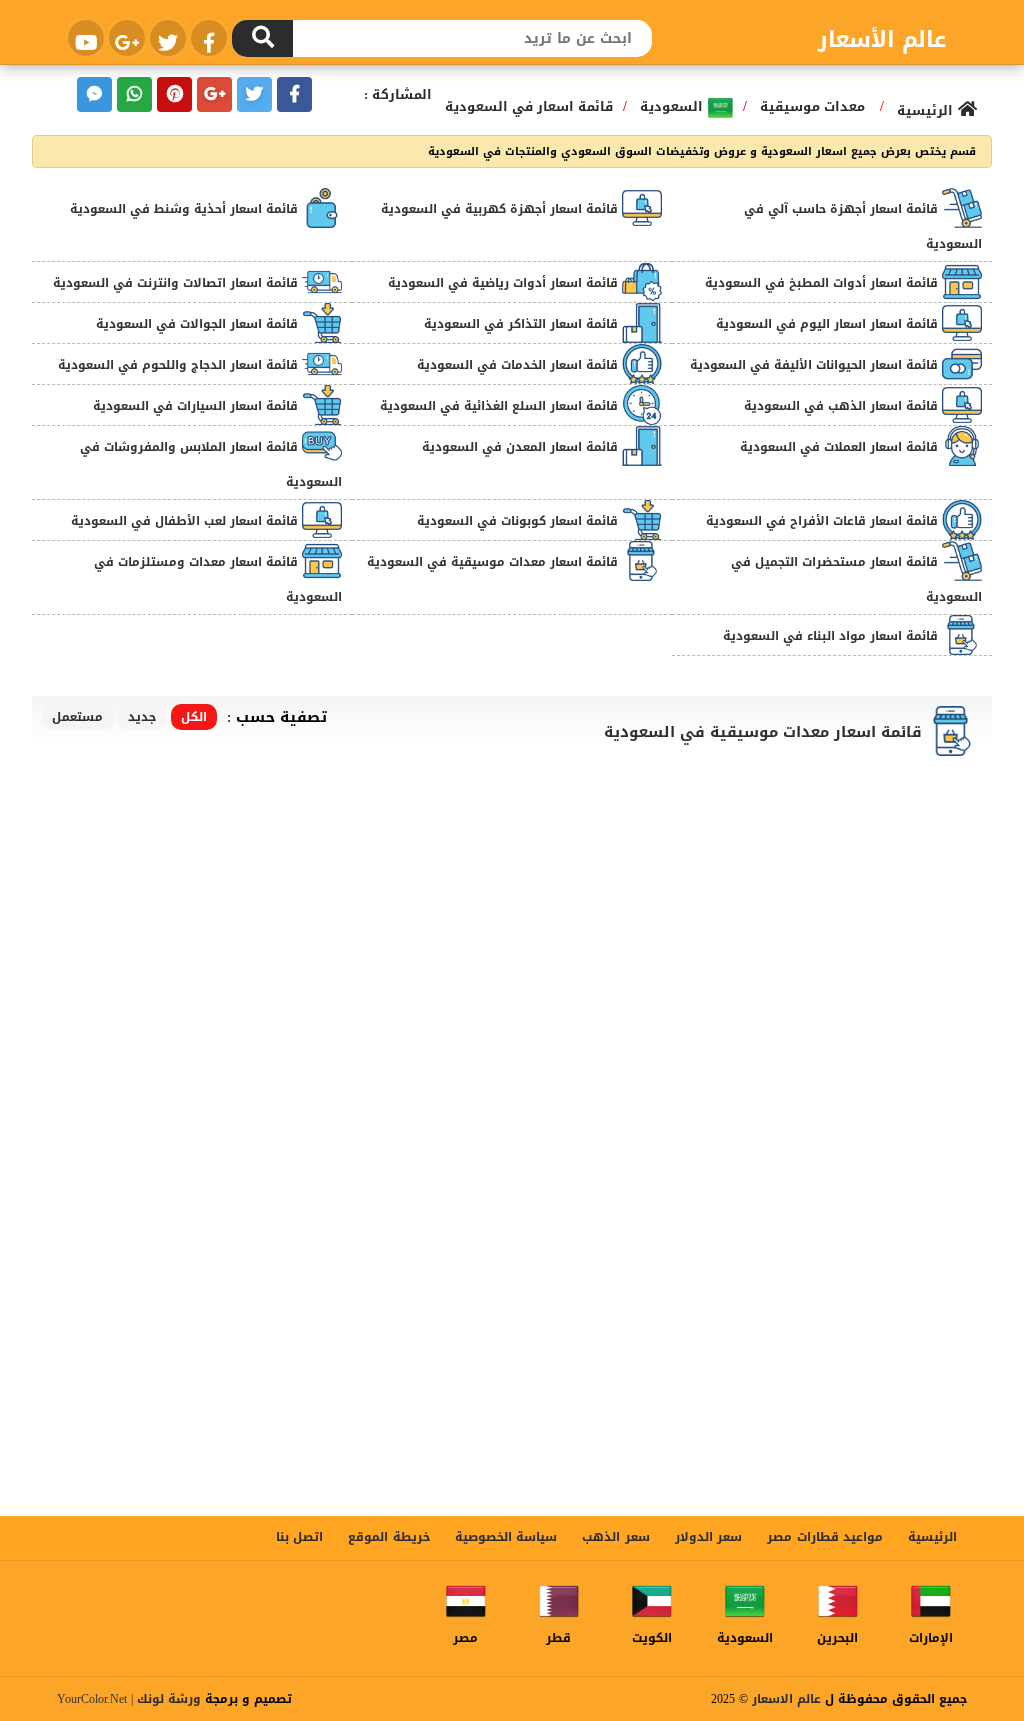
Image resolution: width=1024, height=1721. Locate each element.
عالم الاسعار (786, 1699)
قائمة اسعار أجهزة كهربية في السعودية (501, 209)
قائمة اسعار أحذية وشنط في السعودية (186, 209)
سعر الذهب (615, 1537)
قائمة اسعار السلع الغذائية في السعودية (501, 406)
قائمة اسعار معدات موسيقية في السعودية (494, 562)
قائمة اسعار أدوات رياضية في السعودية (505, 283)
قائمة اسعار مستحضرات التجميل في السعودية (856, 579)
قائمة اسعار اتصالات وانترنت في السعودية (177, 283)
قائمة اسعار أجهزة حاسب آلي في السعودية (863, 226)
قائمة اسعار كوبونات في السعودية (519, 521)
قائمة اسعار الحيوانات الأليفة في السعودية (816, 365)
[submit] (262, 38)
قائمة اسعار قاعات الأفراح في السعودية (824, 521)
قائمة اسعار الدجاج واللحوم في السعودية (180, 365)
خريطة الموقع (388, 1537)
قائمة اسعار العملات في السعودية (841, 447)
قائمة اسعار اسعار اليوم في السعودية (829, 324)
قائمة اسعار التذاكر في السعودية (523, 324)
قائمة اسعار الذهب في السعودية (843, 406)
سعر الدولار (708, 1537)
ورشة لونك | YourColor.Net (129, 1699)
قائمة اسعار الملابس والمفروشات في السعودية (211, 464)
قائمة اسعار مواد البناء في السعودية (832, 636)
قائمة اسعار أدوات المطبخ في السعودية (823, 283)
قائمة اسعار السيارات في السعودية (197, 406)
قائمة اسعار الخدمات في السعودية (519, 365)
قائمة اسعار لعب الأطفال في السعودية (186, 521)
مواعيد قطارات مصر (825, 1537)
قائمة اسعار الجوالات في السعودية (199, 324)
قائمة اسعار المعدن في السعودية (522, 447)
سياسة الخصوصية (506, 1537)
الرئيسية (932, 1537)
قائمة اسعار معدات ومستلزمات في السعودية (218, 579)
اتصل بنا (299, 1537)
